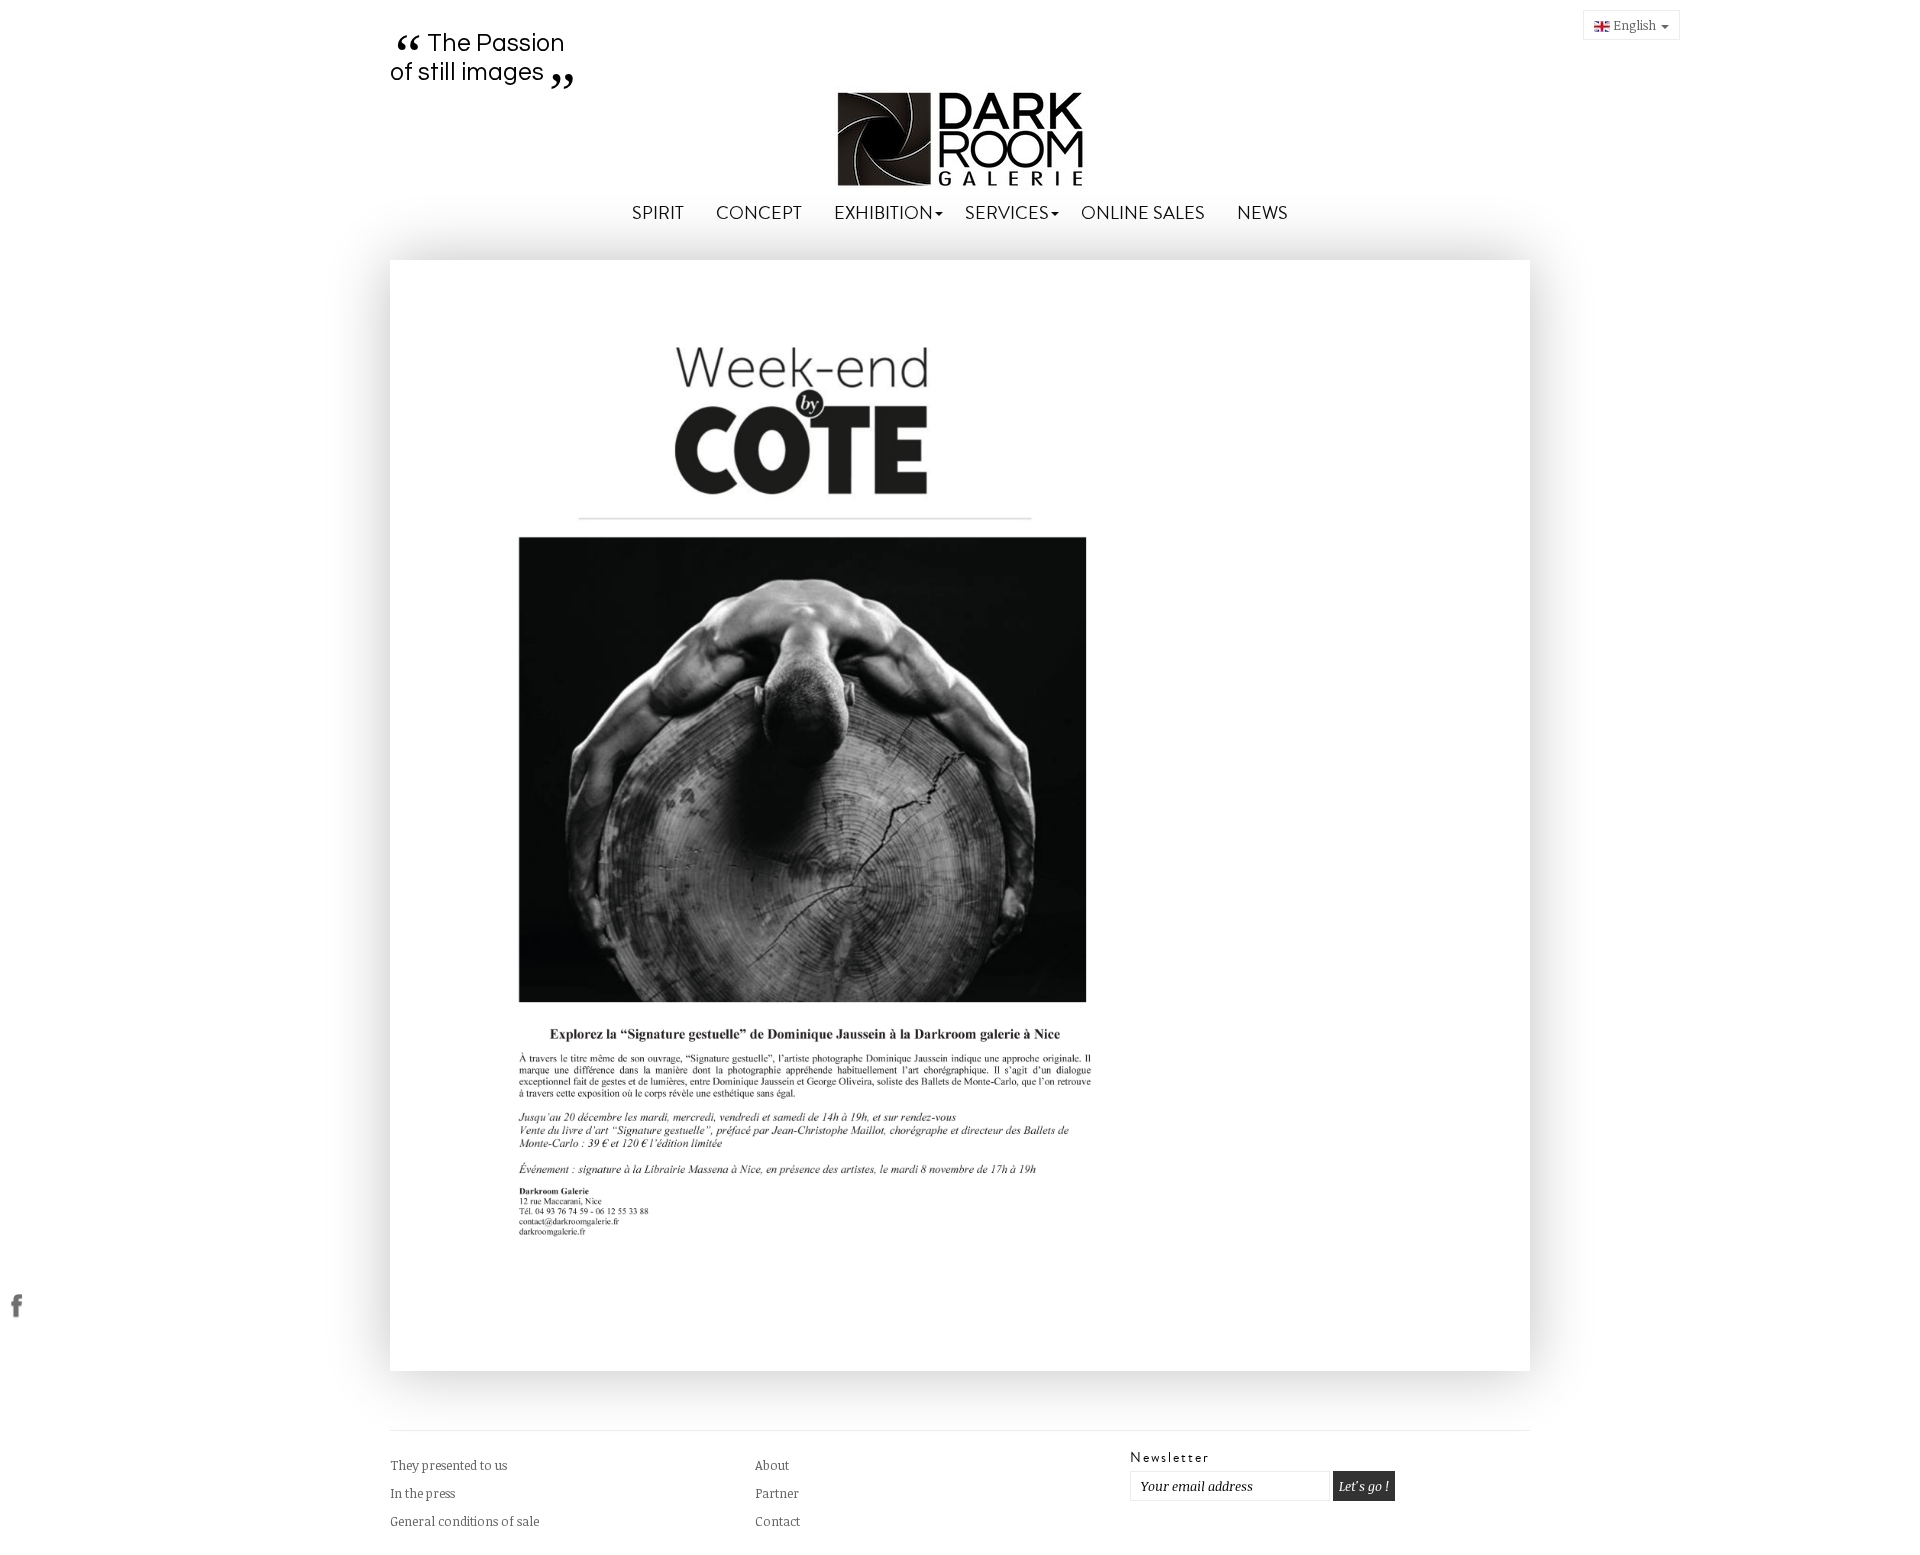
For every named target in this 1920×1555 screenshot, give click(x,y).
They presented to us (448, 1465)
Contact (777, 1521)
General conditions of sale (464, 1521)
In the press (422, 1493)
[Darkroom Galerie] (960, 139)
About (772, 1465)
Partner (777, 1493)
